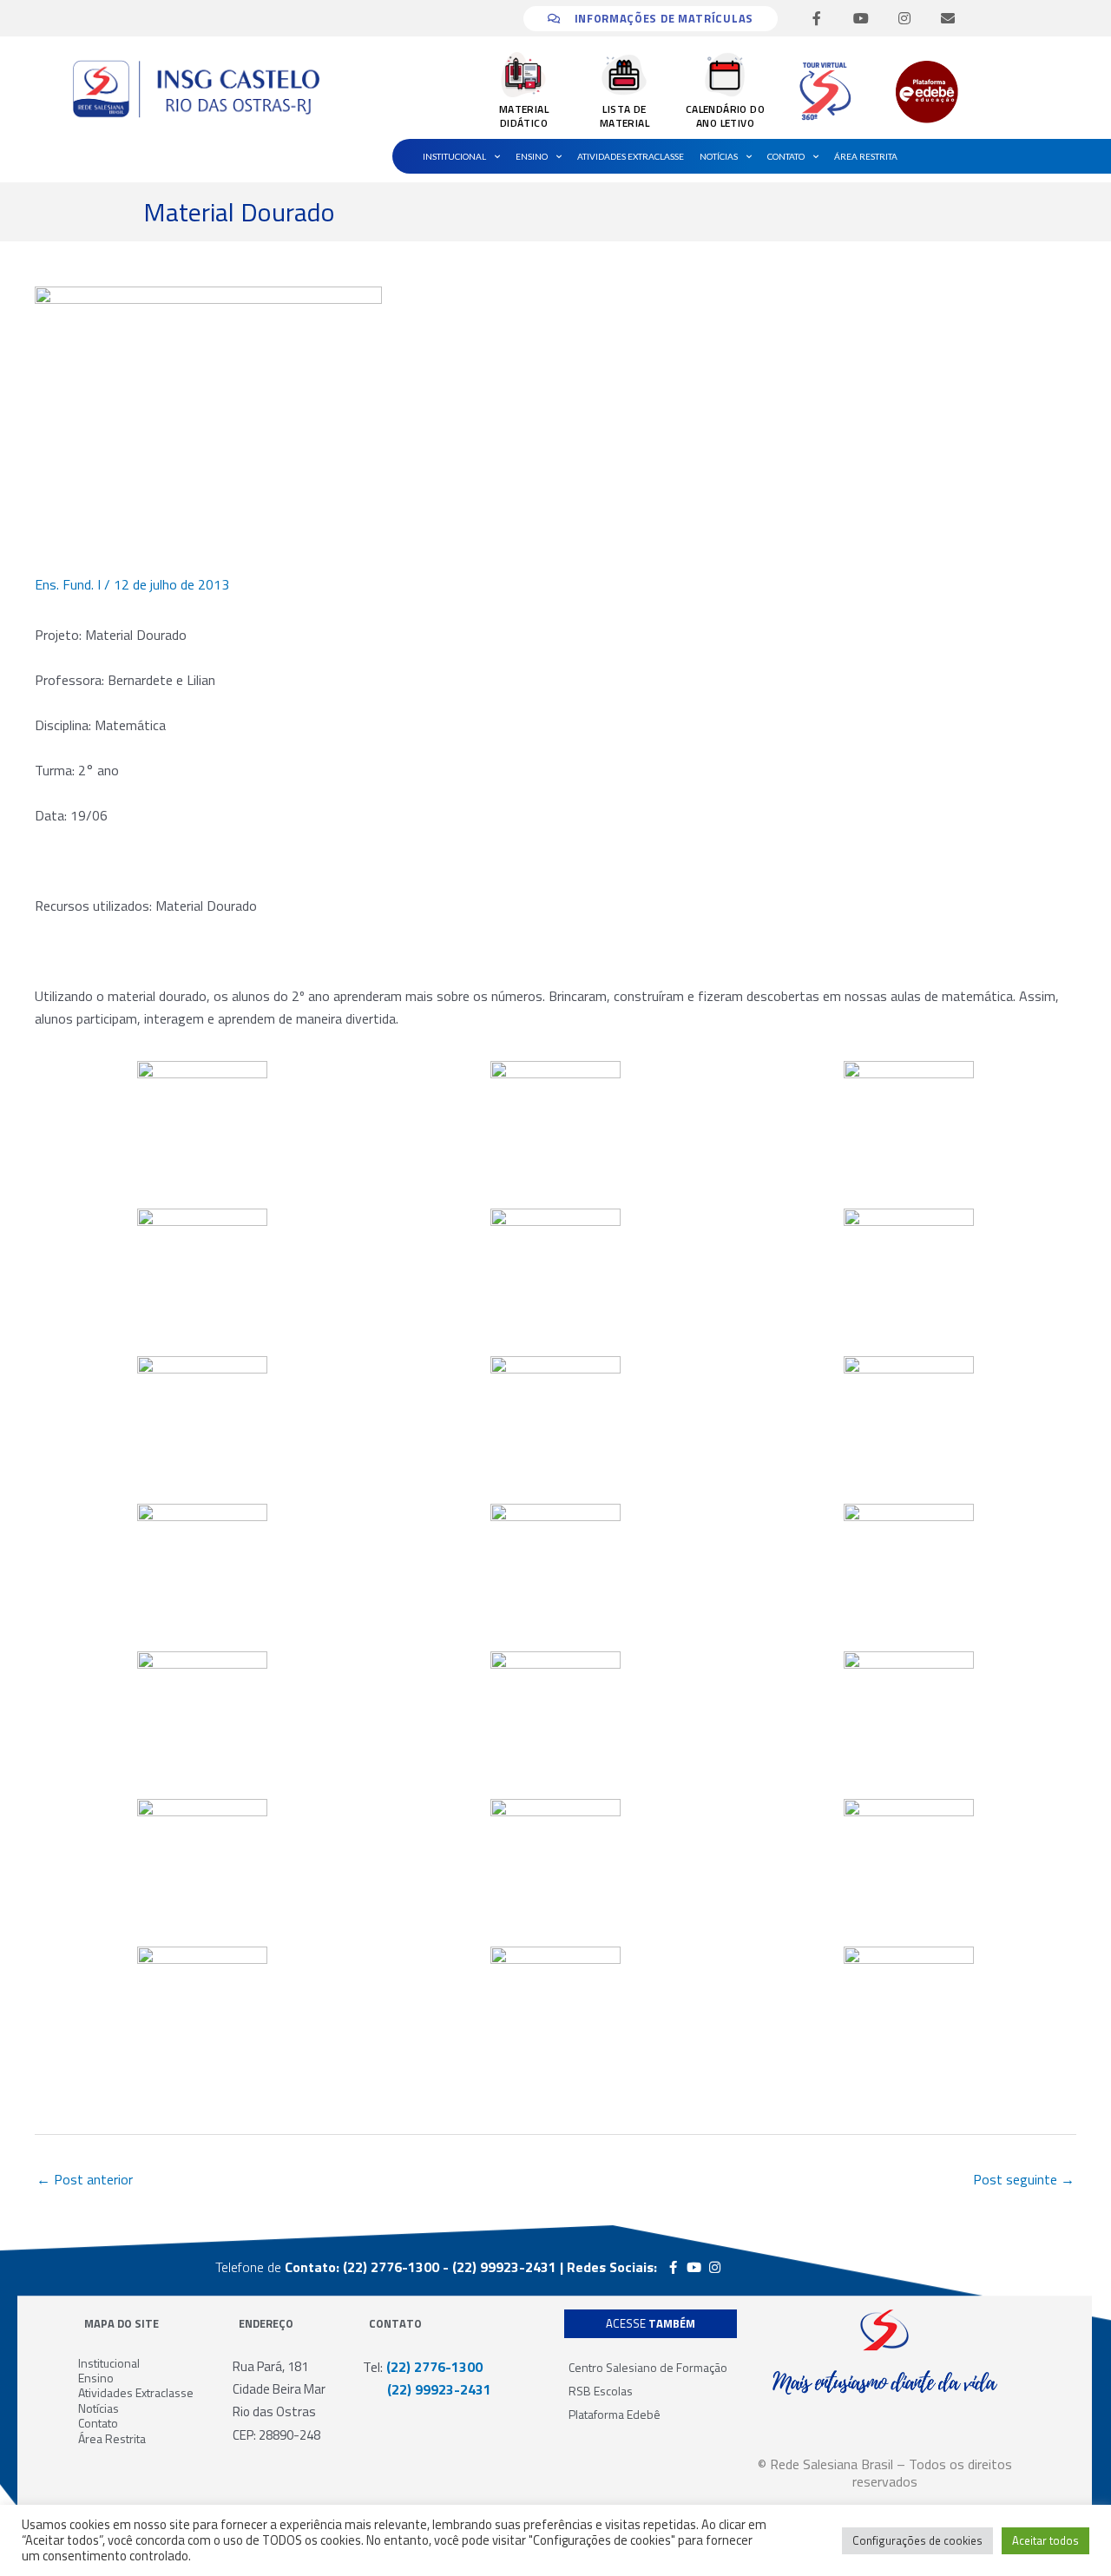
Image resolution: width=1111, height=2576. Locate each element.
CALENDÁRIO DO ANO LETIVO (725, 116)
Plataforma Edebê (615, 2414)
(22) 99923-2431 (427, 2389)
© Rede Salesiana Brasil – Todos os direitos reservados (885, 2473)
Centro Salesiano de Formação (648, 2367)
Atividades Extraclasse (631, 156)
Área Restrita (866, 156)
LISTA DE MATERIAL (625, 116)
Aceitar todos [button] (1045, 2540)
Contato (786, 156)
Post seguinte (1024, 2179)
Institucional (454, 156)
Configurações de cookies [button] (917, 2540)
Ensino (532, 156)
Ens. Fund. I (68, 584)
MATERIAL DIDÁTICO (524, 116)
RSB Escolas (601, 2391)
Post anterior (85, 2179)
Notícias (719, 156)
